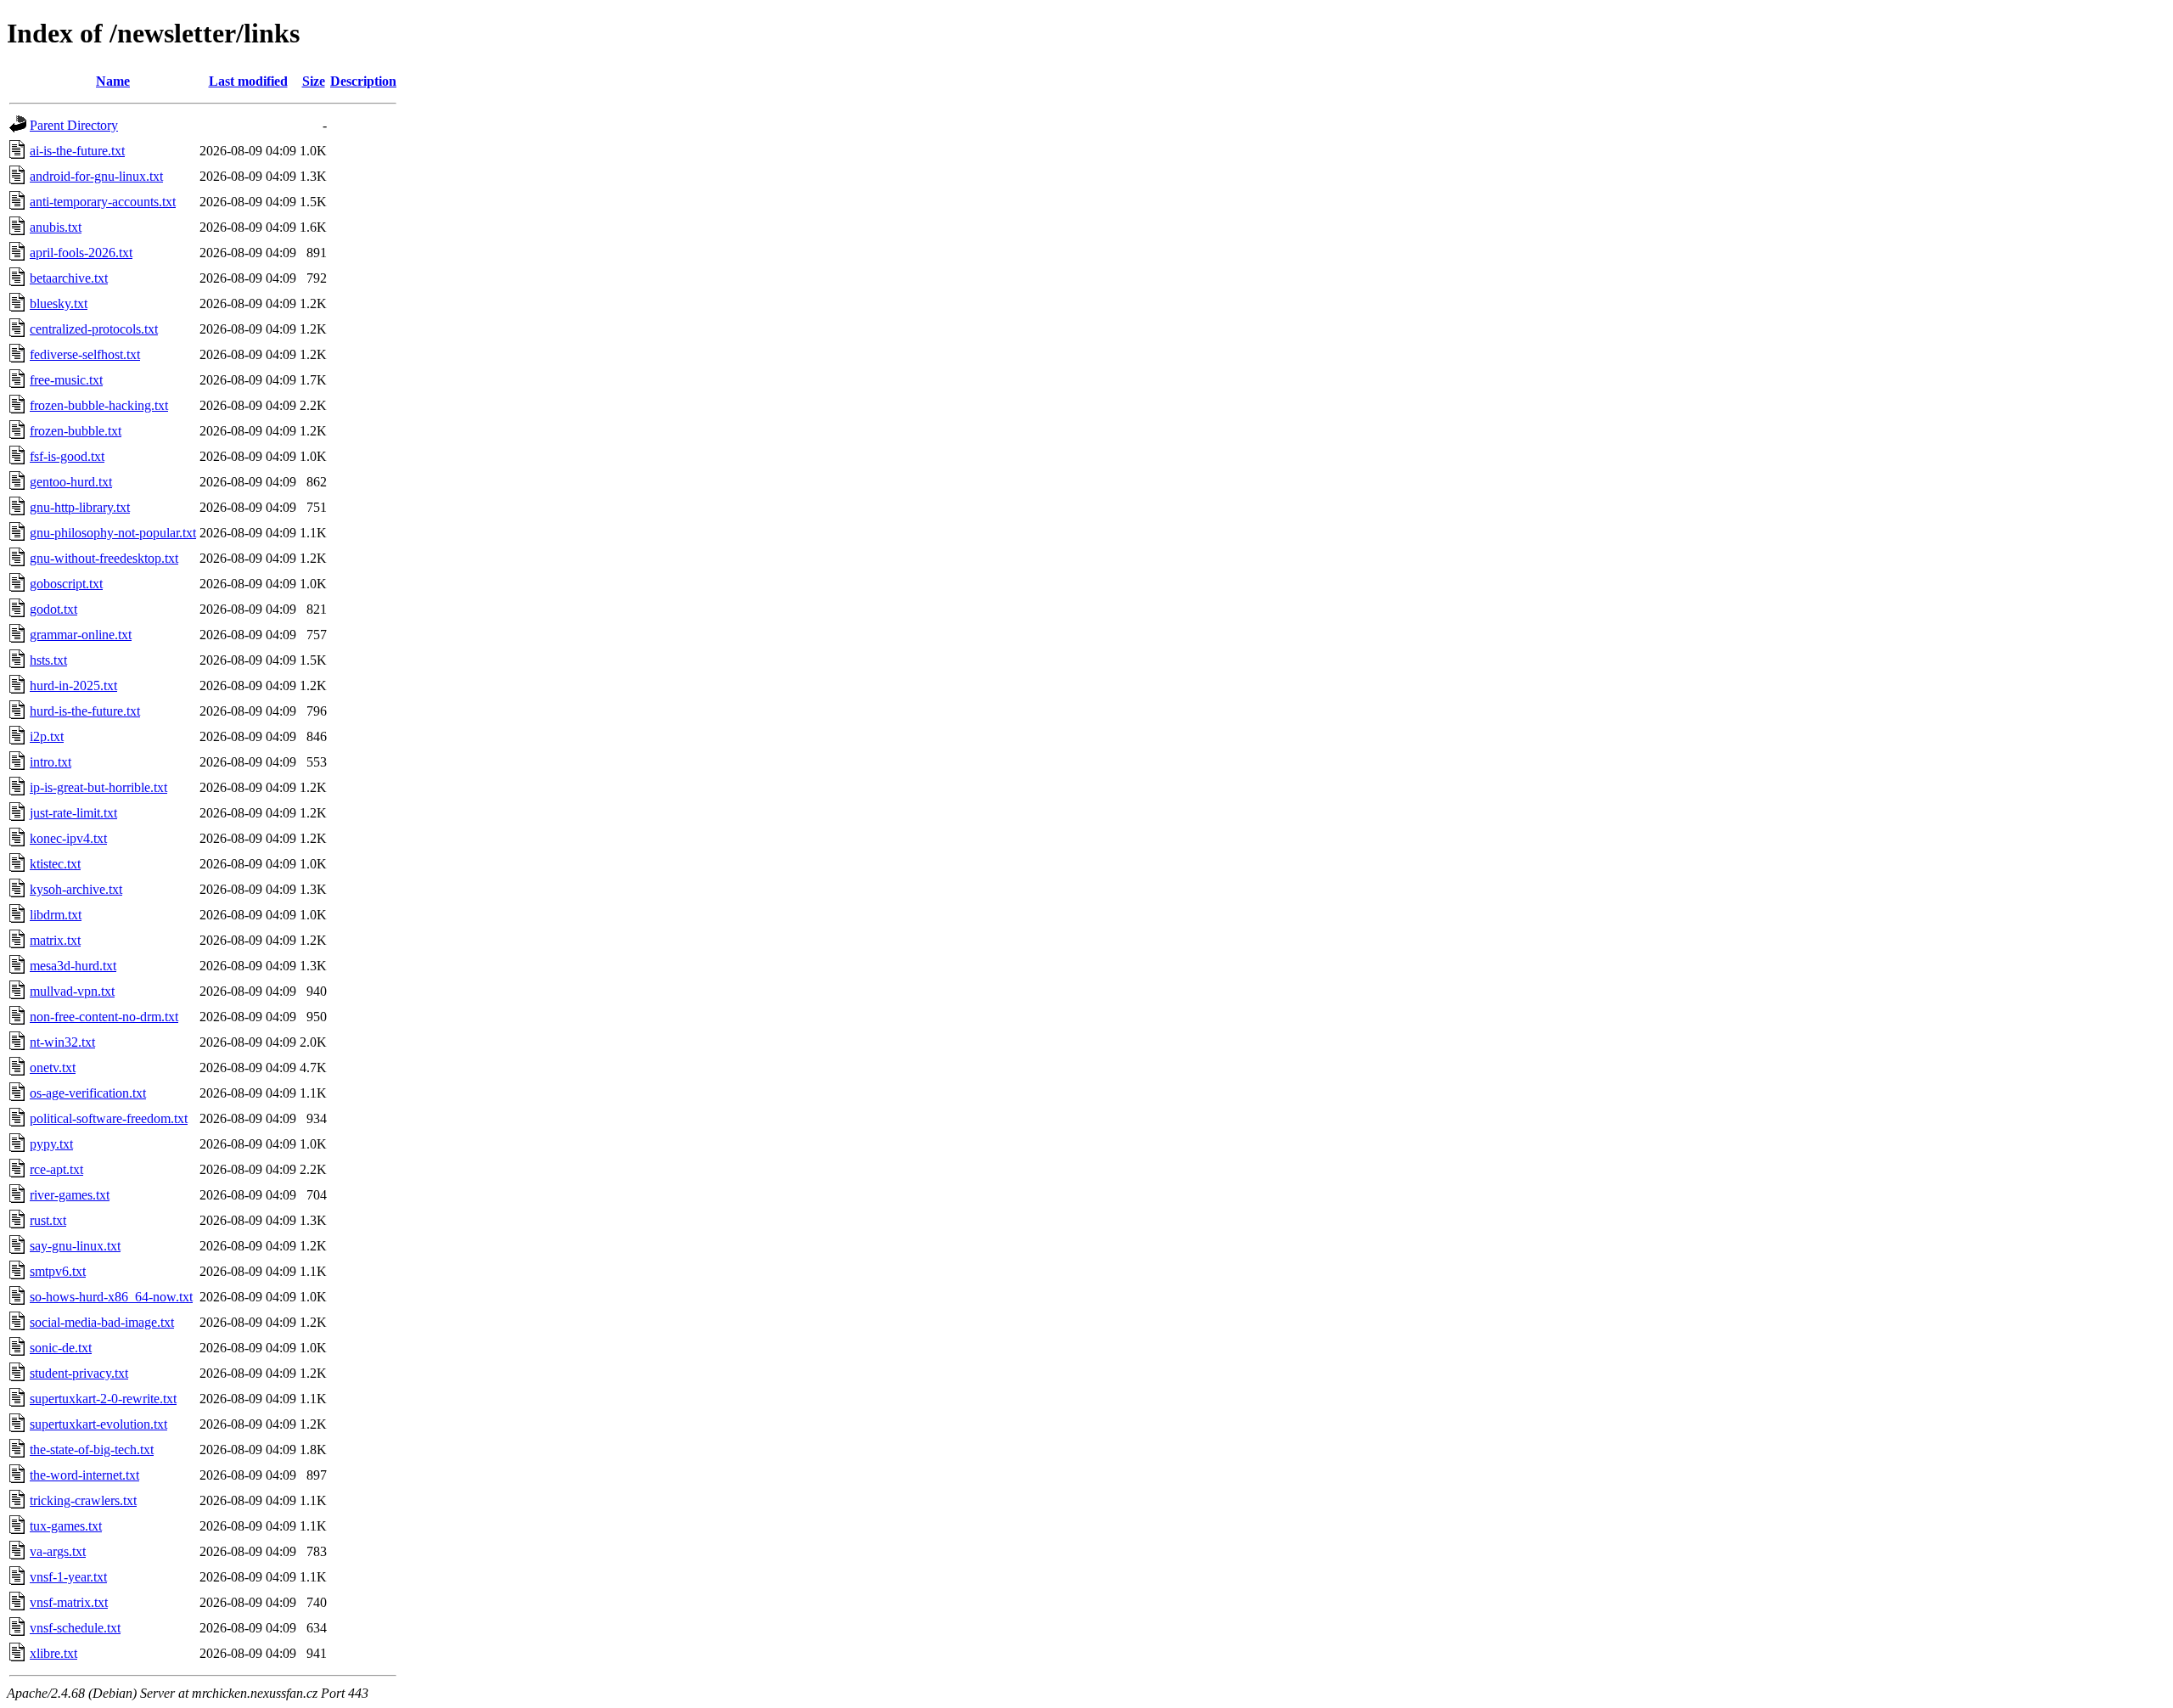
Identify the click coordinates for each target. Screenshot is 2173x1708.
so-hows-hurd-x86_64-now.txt (111, 1297)
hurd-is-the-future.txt (85, 711)
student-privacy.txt (79, 1373)
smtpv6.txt (58, 1271)
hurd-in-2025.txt (73, 685)
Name (113, 81)
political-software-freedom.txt (109, 1118)
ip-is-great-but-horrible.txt (98, 787)
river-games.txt (70, 1195)
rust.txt (48, 1220)
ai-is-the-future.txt (77, 151)
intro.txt (51, 762)
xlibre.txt (53, 1653)
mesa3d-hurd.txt (73, 966)
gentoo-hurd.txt (71, 482)
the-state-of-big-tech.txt (92, 1450)
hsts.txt (48, 660)
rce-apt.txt (56, 1169)
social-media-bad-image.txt (102, 1322)
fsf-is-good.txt (67, 456)
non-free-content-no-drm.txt (104, 1017)
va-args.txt (58, 1551)
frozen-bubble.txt (76, 431)
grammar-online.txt (81, 635)
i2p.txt (47, 736)
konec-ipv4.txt (68, 838)
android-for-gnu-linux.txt (96, 176)
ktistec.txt (55, 864)
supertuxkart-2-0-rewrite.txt (103, 1399)
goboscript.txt (66, 584)
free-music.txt (66, 380)
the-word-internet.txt (84, 1475)
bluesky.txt (59, 303)
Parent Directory (74, 125)
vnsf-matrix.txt (69, 1602)
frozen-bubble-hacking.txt (99, 405)
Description (363, 81)
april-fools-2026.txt (81, 253)
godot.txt (53, 609)
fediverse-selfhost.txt (85, 354)
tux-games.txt (66, 1526)
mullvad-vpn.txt (72, 991)
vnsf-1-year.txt (68, 1577)
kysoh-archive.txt (76, 889)
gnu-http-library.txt (80, 507)
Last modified (248, 81)
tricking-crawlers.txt (83, 1500)
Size (314, 81)
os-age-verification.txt (88, 1093)
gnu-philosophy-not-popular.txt (113, 533)
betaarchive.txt (69, 278)
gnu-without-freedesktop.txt (104, 558)
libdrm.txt (56, 915)
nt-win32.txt (62, 1042)
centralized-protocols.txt (94, 329)
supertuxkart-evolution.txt (98, 1424)
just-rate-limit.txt (73, 813)
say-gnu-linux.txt (75, 1246)
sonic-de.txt (61, 1348)
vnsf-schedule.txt (75, 1628)
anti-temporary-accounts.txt (103, 202)
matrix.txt (55, 940)
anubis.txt (56, 227)
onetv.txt (53, 1067)
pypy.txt (51, 1144)
